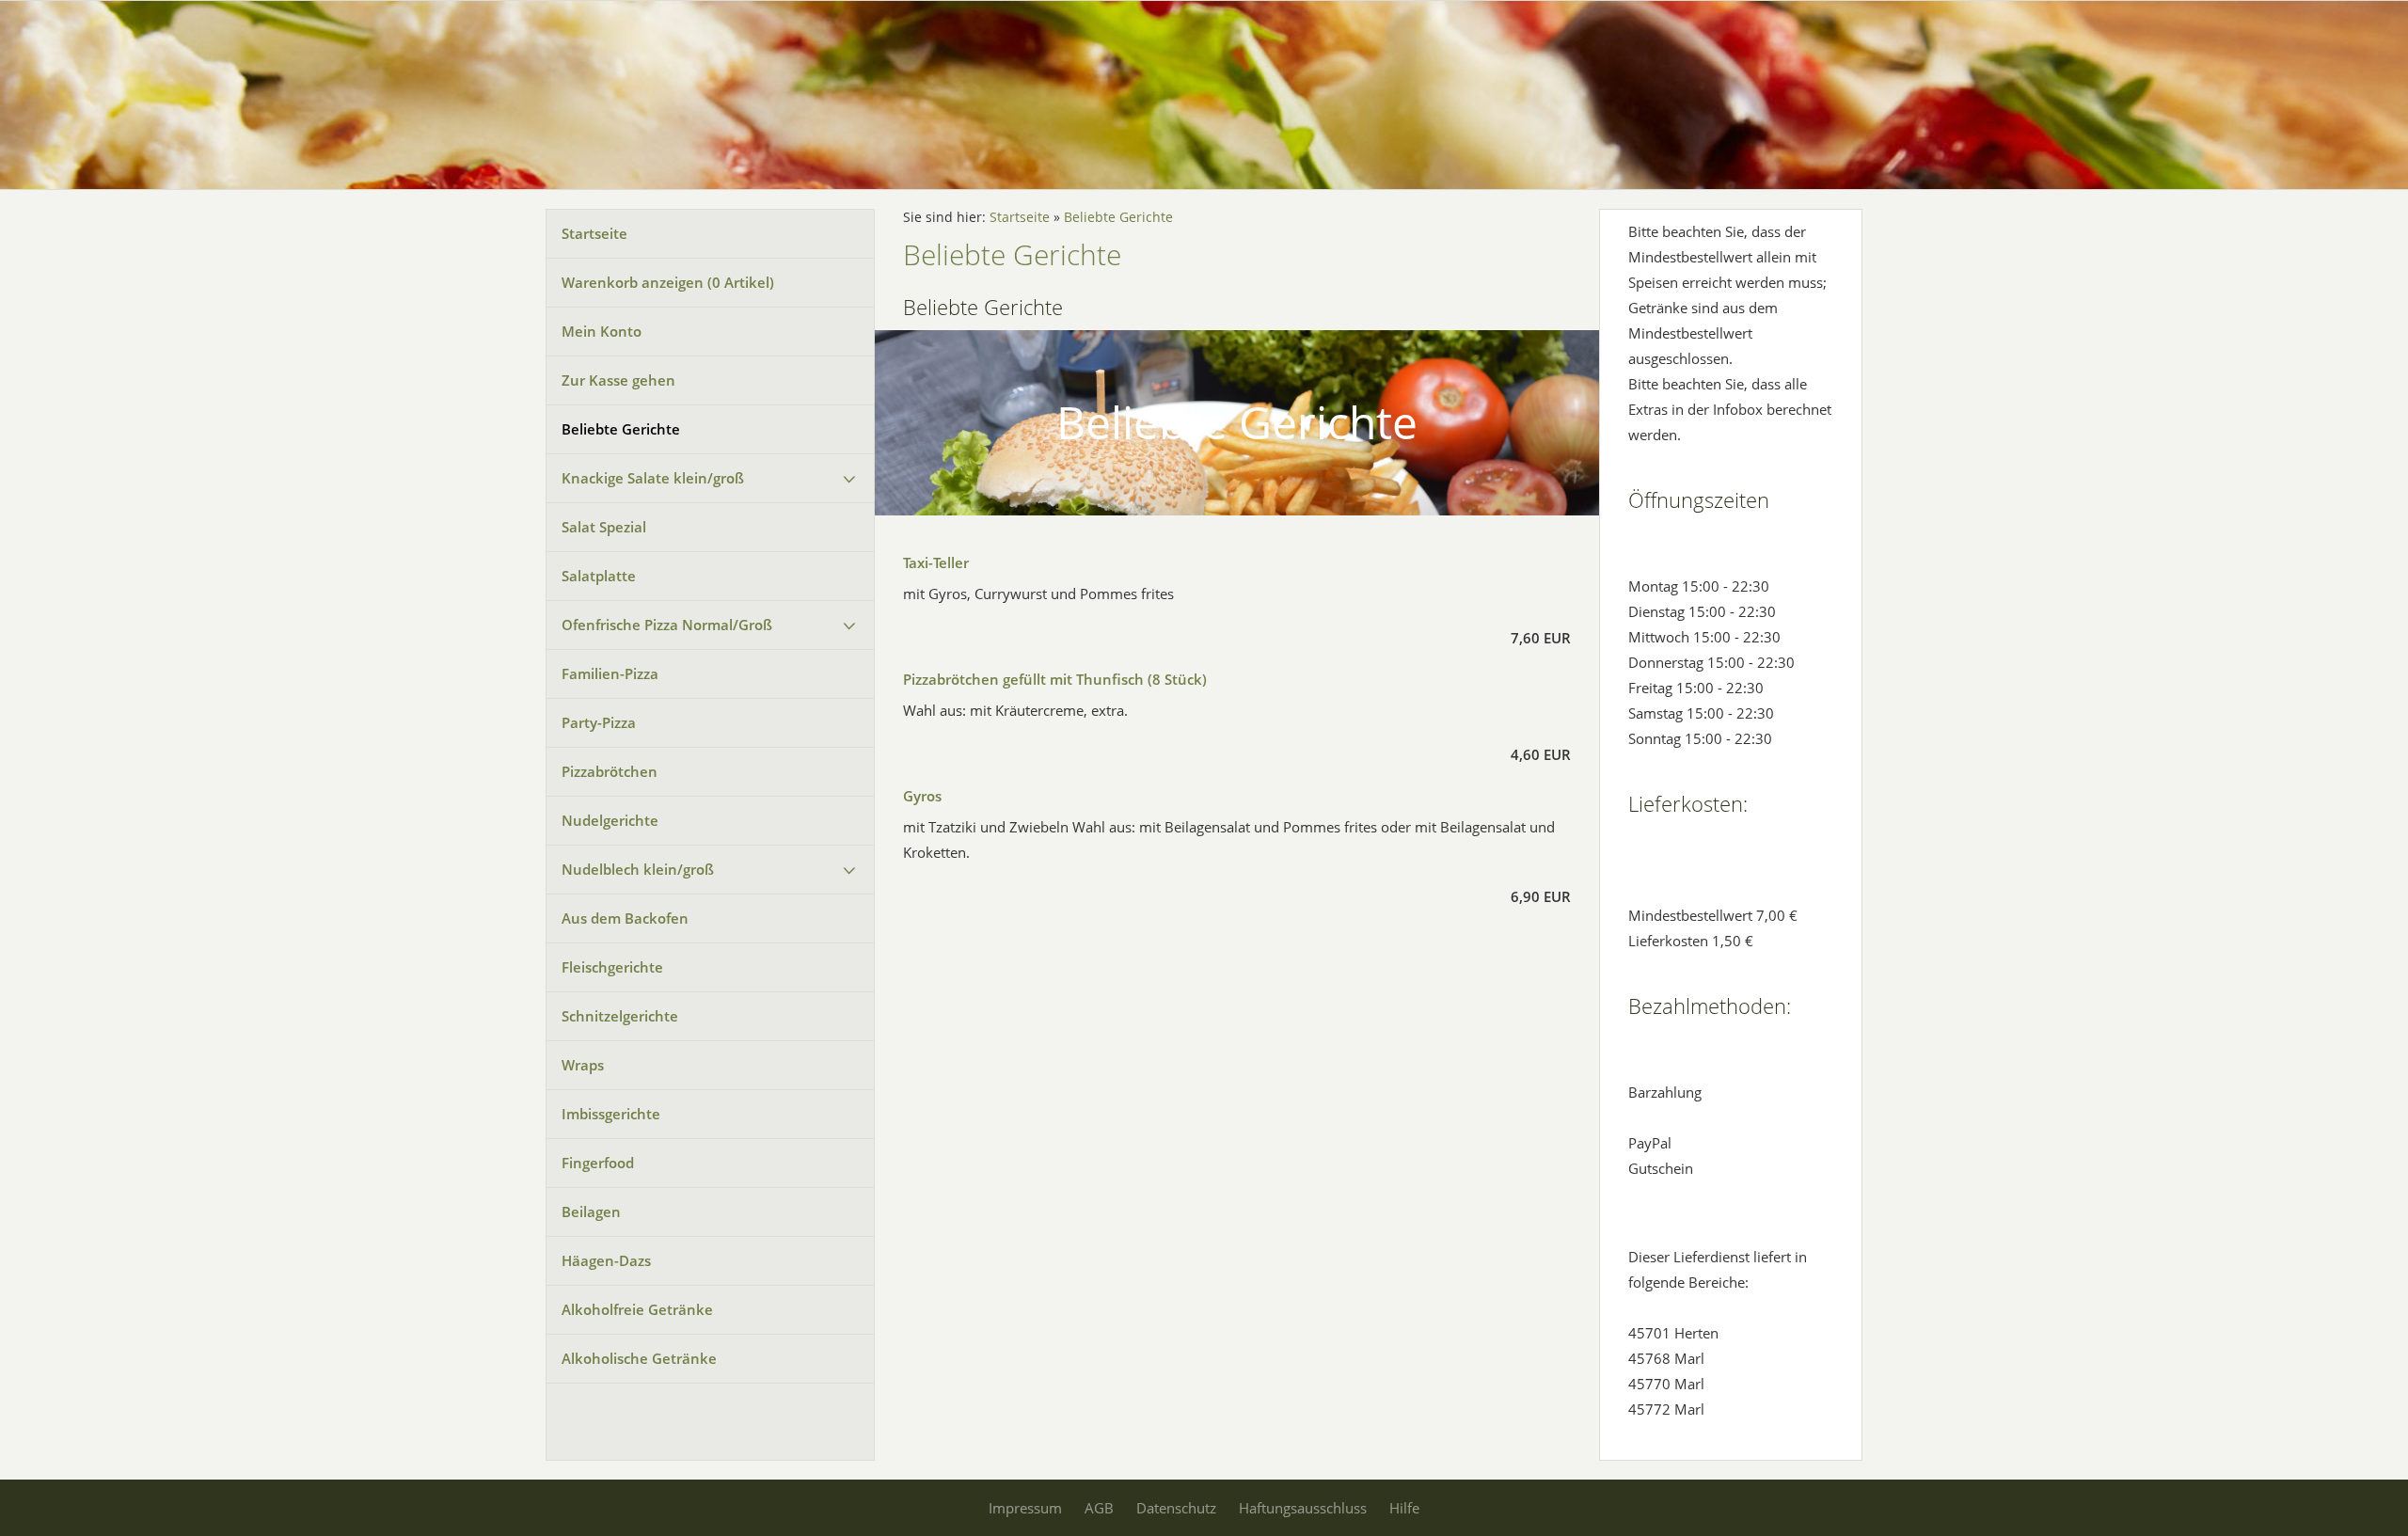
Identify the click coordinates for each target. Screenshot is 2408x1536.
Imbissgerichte (611, 1114)
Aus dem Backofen (625, 918)
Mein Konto (602, 331)
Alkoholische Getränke (639, 1358)
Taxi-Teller (936, 562)
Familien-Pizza (610, 673)
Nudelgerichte (610, 820)
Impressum (1025, 1508)
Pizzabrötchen (610, 771)
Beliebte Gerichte (621, 429)
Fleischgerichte (612, 967)
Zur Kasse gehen (618, 380)
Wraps (583, 1065)
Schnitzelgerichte (620, 1016)
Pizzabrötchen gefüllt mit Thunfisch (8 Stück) (1055, 679)
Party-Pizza (599, 722)
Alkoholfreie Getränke (637, 1309)
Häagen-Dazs (606, 1260)
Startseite (594, 233)
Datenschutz (1176, 1508)
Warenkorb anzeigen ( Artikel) (668, 282)
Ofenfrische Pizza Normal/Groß (667, 625)
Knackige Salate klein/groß (653, 478)
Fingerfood (598, 1163)
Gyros (922, 796)
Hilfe (1404, 1508)
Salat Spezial (604, 527)
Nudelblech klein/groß (638, 869)
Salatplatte (599, 576)
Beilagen (591, 1211)
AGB (1099, 1508)
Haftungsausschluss (1303, 1508)
